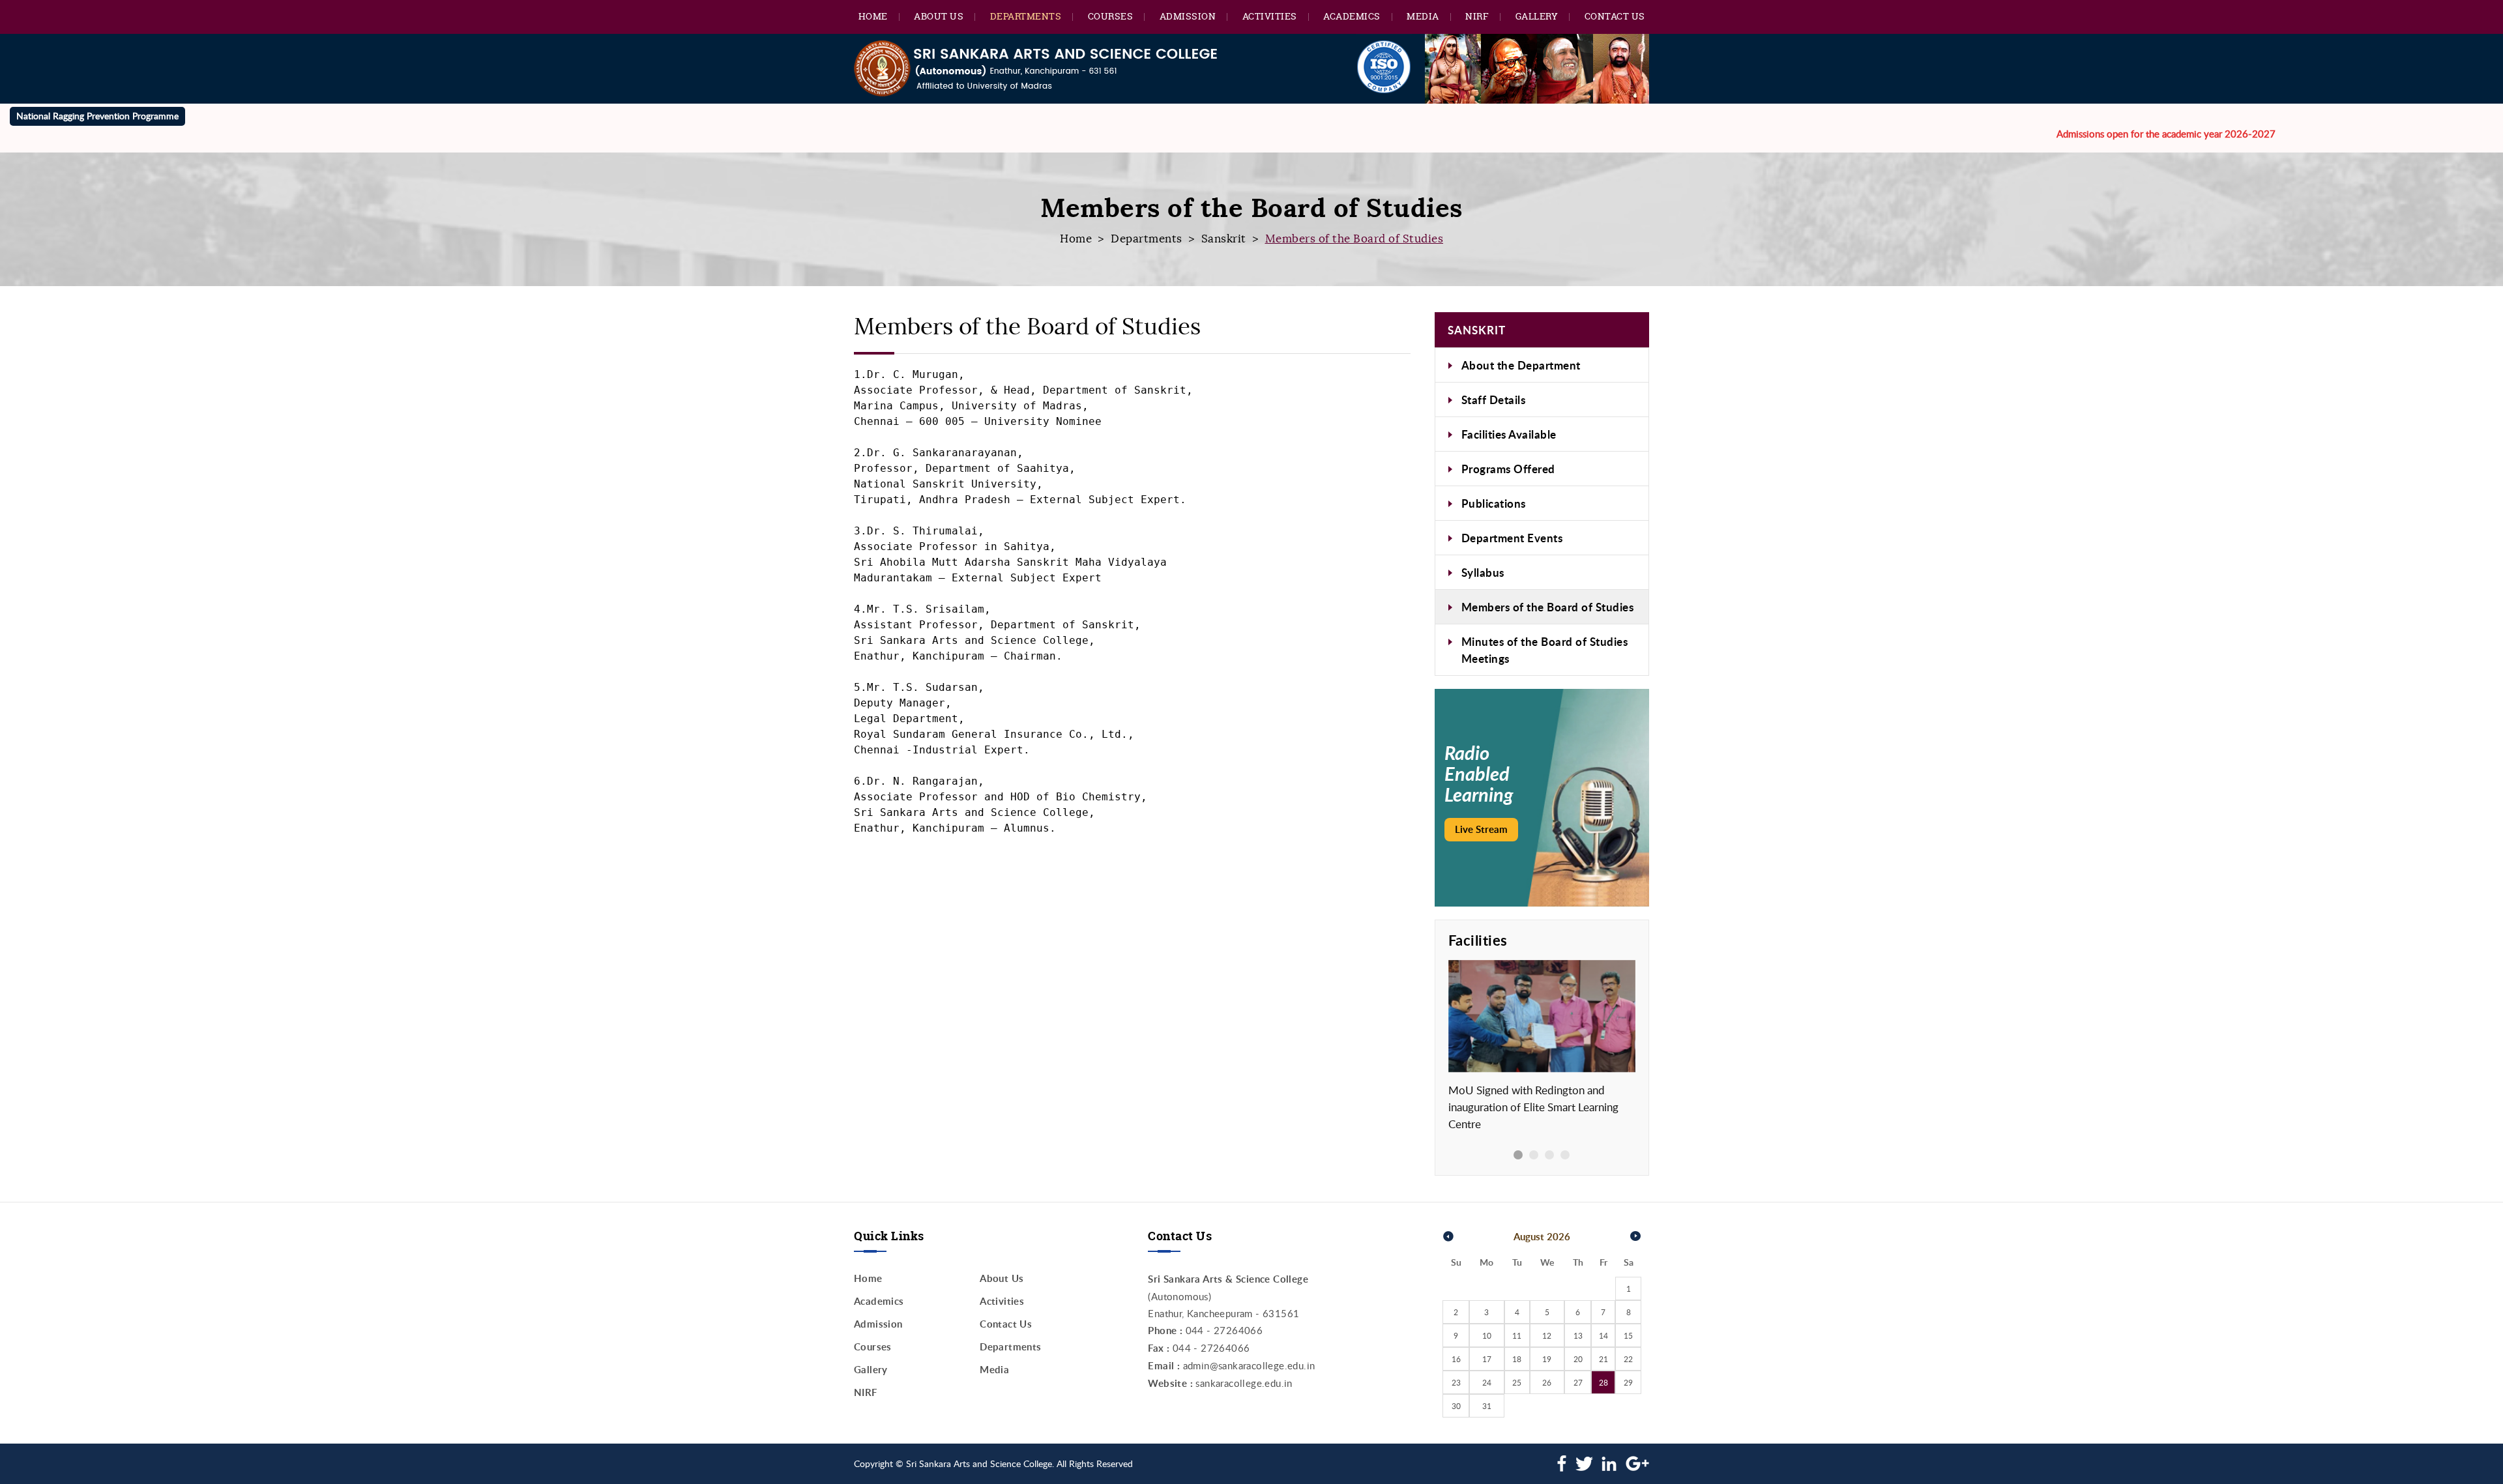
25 (1517, 1382)
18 (1517, 1359)
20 (1578, 1359)
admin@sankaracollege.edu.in (1249, 1365)
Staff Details (1494, 400)
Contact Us (1615, 16)
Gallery (1537, 16)
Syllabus (1483, 572)
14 (1603, 1335)
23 (1456, 1382)
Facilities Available (1509, 434)
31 (1487, 1406)
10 (1487, 1335)
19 (1547, 1359)
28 (1603, 1382)
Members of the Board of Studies (1548, 607)
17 (1487, 1359)
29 (1628, 1382)
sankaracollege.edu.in (1244, 1383)
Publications (1494, 503)
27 (1578, 1382)
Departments (1026, 16)
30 (1456, 1406)
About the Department (1521, 365)
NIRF (1477, 16)
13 (1578, 1335)
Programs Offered (1508, 469)
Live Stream (1481, 829)
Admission (1188, 16)
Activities (1270, 16)
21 (1603, 1359)
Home (873, 16)
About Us (939, 16)
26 (1547, 1382)
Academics (1352, 16)
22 (1628, 1359)
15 (1628, 1335)
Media (1423, 16)
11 (1517, 1335)
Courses (1111, 16)
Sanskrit (1224, 239)
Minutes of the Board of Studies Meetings (1545, 650)
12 (1547, 1335)
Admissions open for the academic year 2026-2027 (2103, 134)
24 (1487, 1382)
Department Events (1512, 538)
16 (1456, 1359)
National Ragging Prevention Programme (97, 116)
